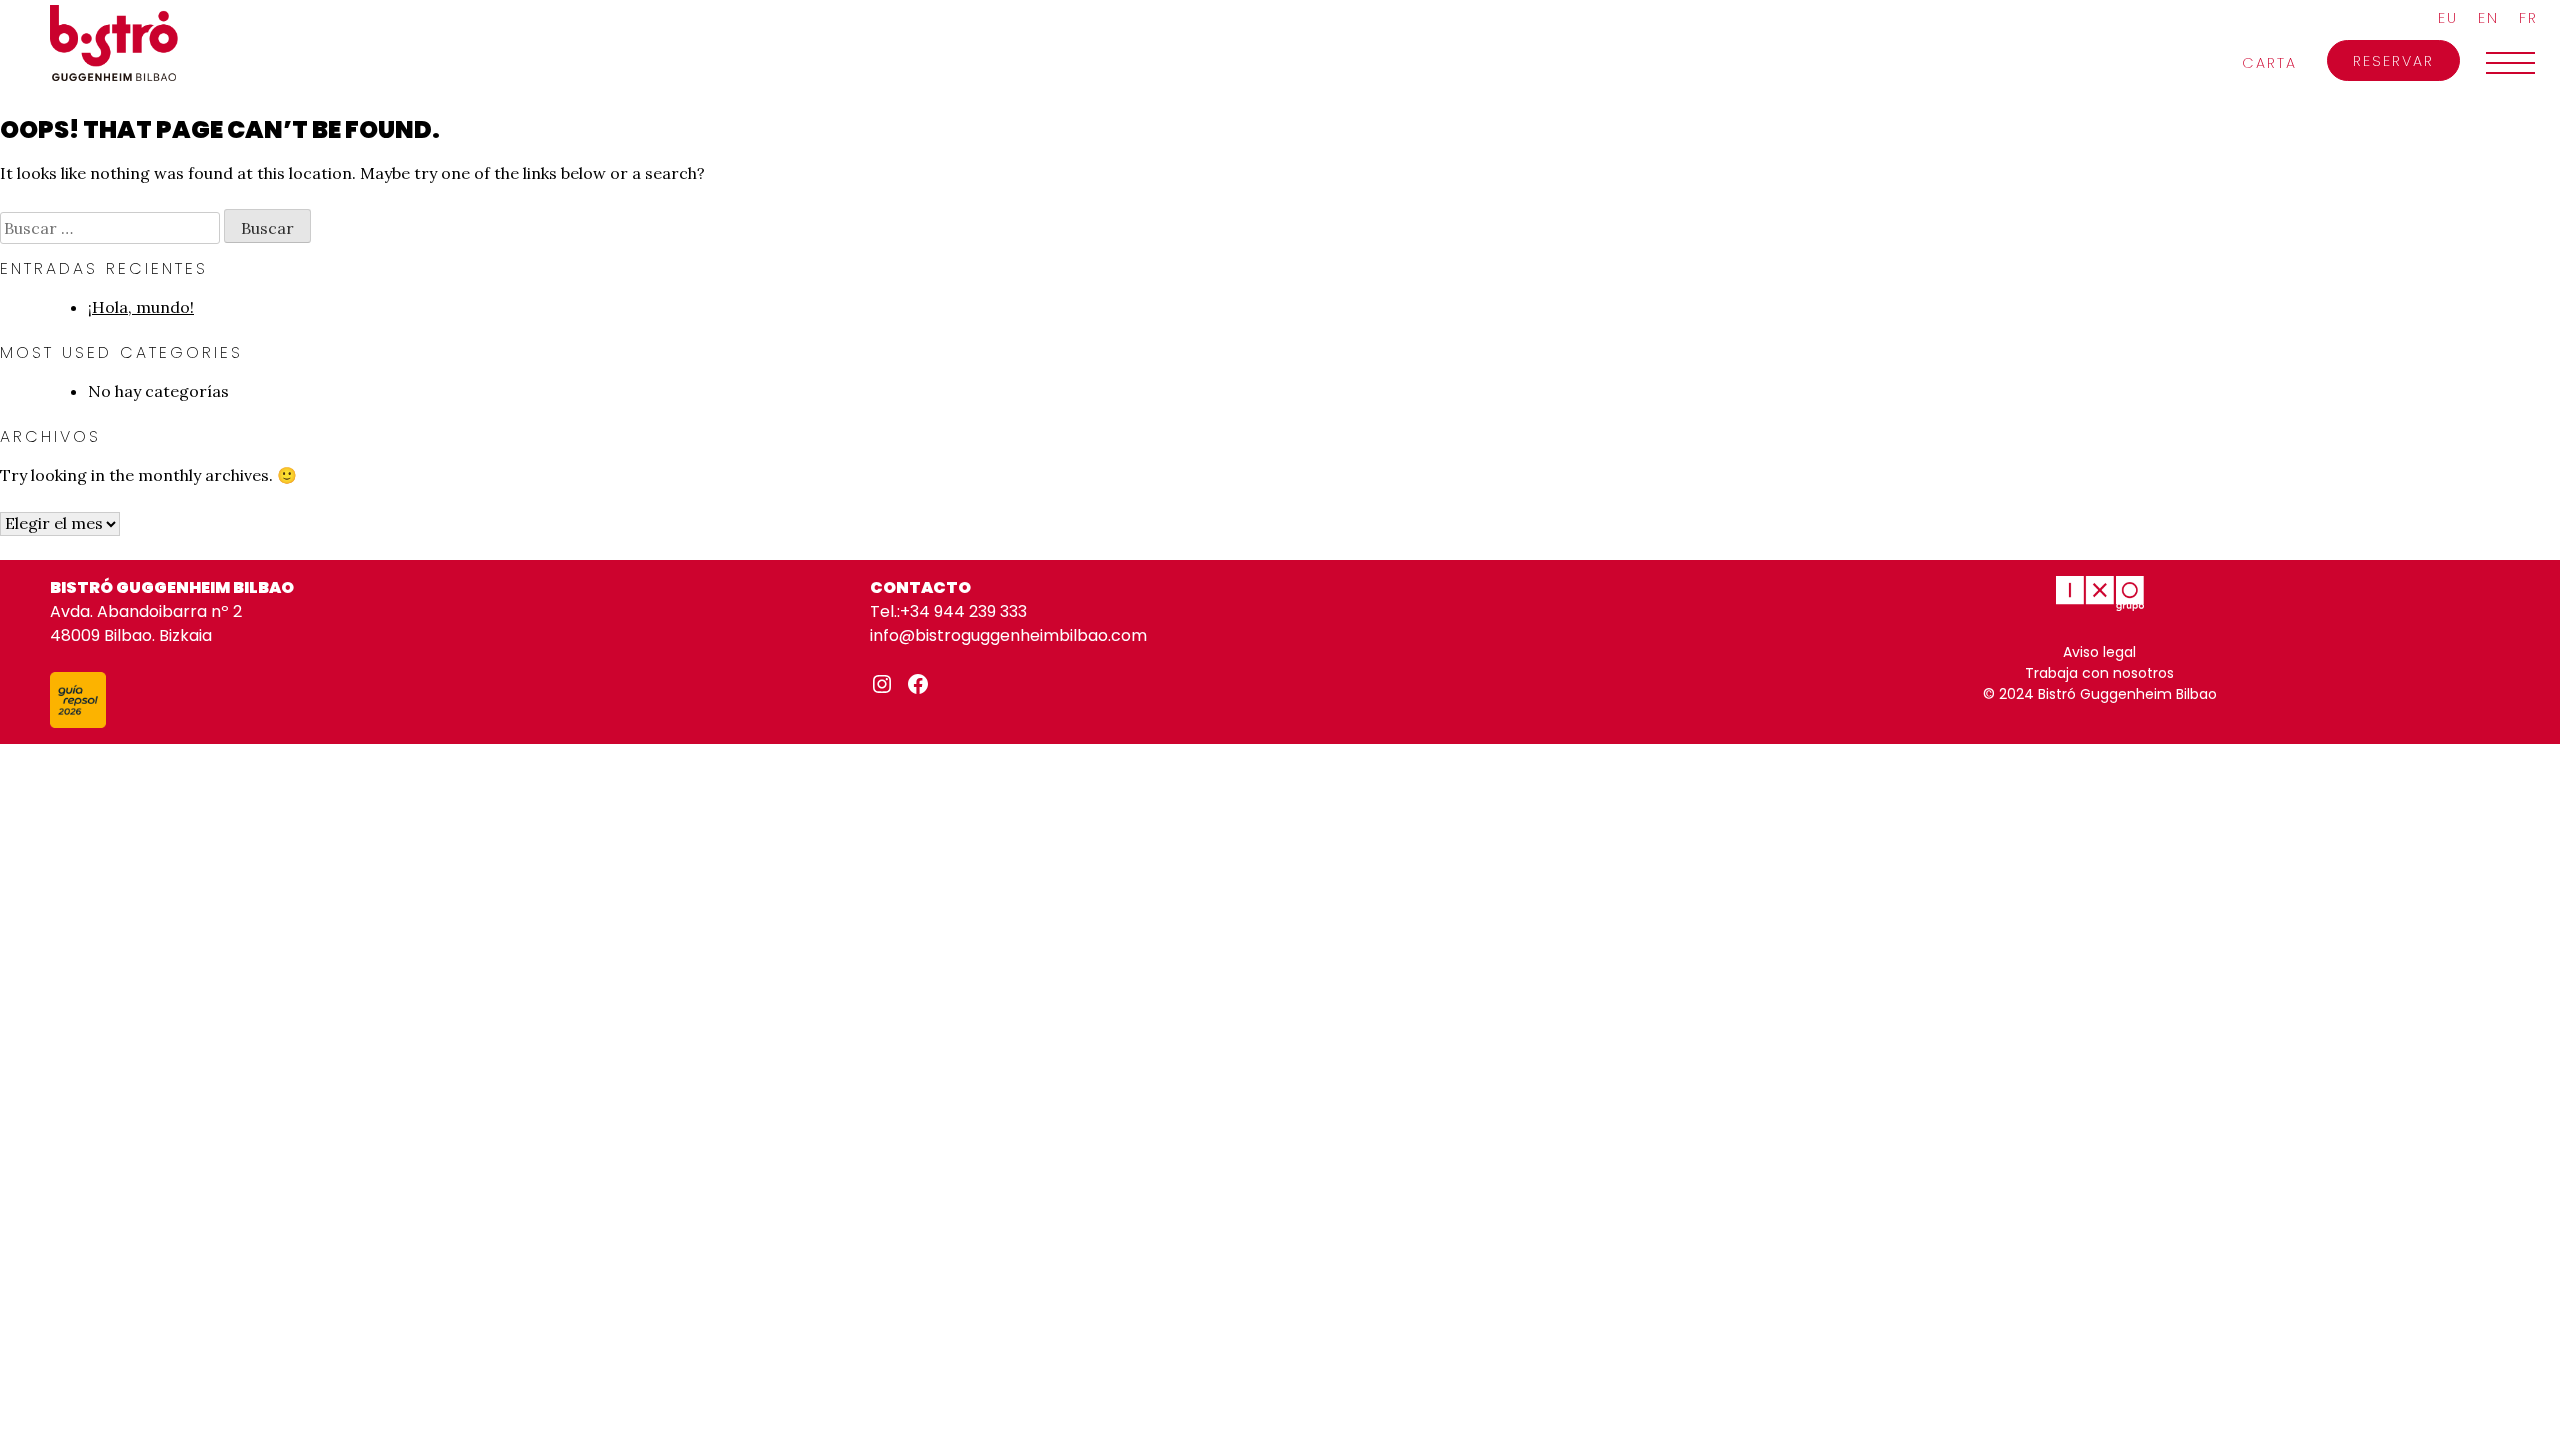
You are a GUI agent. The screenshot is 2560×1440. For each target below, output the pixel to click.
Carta (2269, 63)
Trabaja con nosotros (2099, 673)
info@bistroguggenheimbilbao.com (1008, 635)
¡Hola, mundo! (141, 307)
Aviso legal (2099, 652)
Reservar (2393, 61)
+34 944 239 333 (963, 611)
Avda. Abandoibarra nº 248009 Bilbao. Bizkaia (146, 623)
